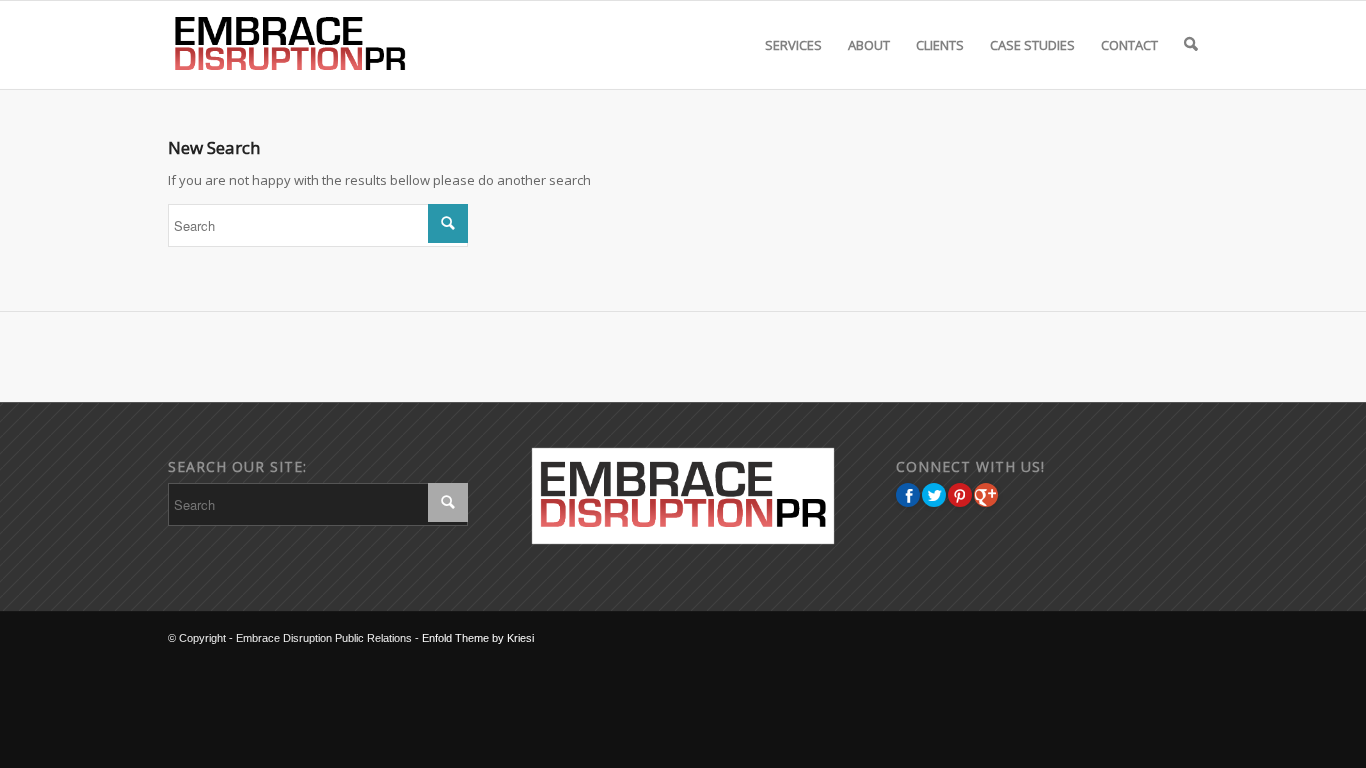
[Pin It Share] (960, 495)
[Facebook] (908, 495)
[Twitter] (934, 495)
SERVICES (793, 45)
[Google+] (986, 495)
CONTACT (1129, 45)
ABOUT (869, 45)
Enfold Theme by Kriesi (478, 638)
